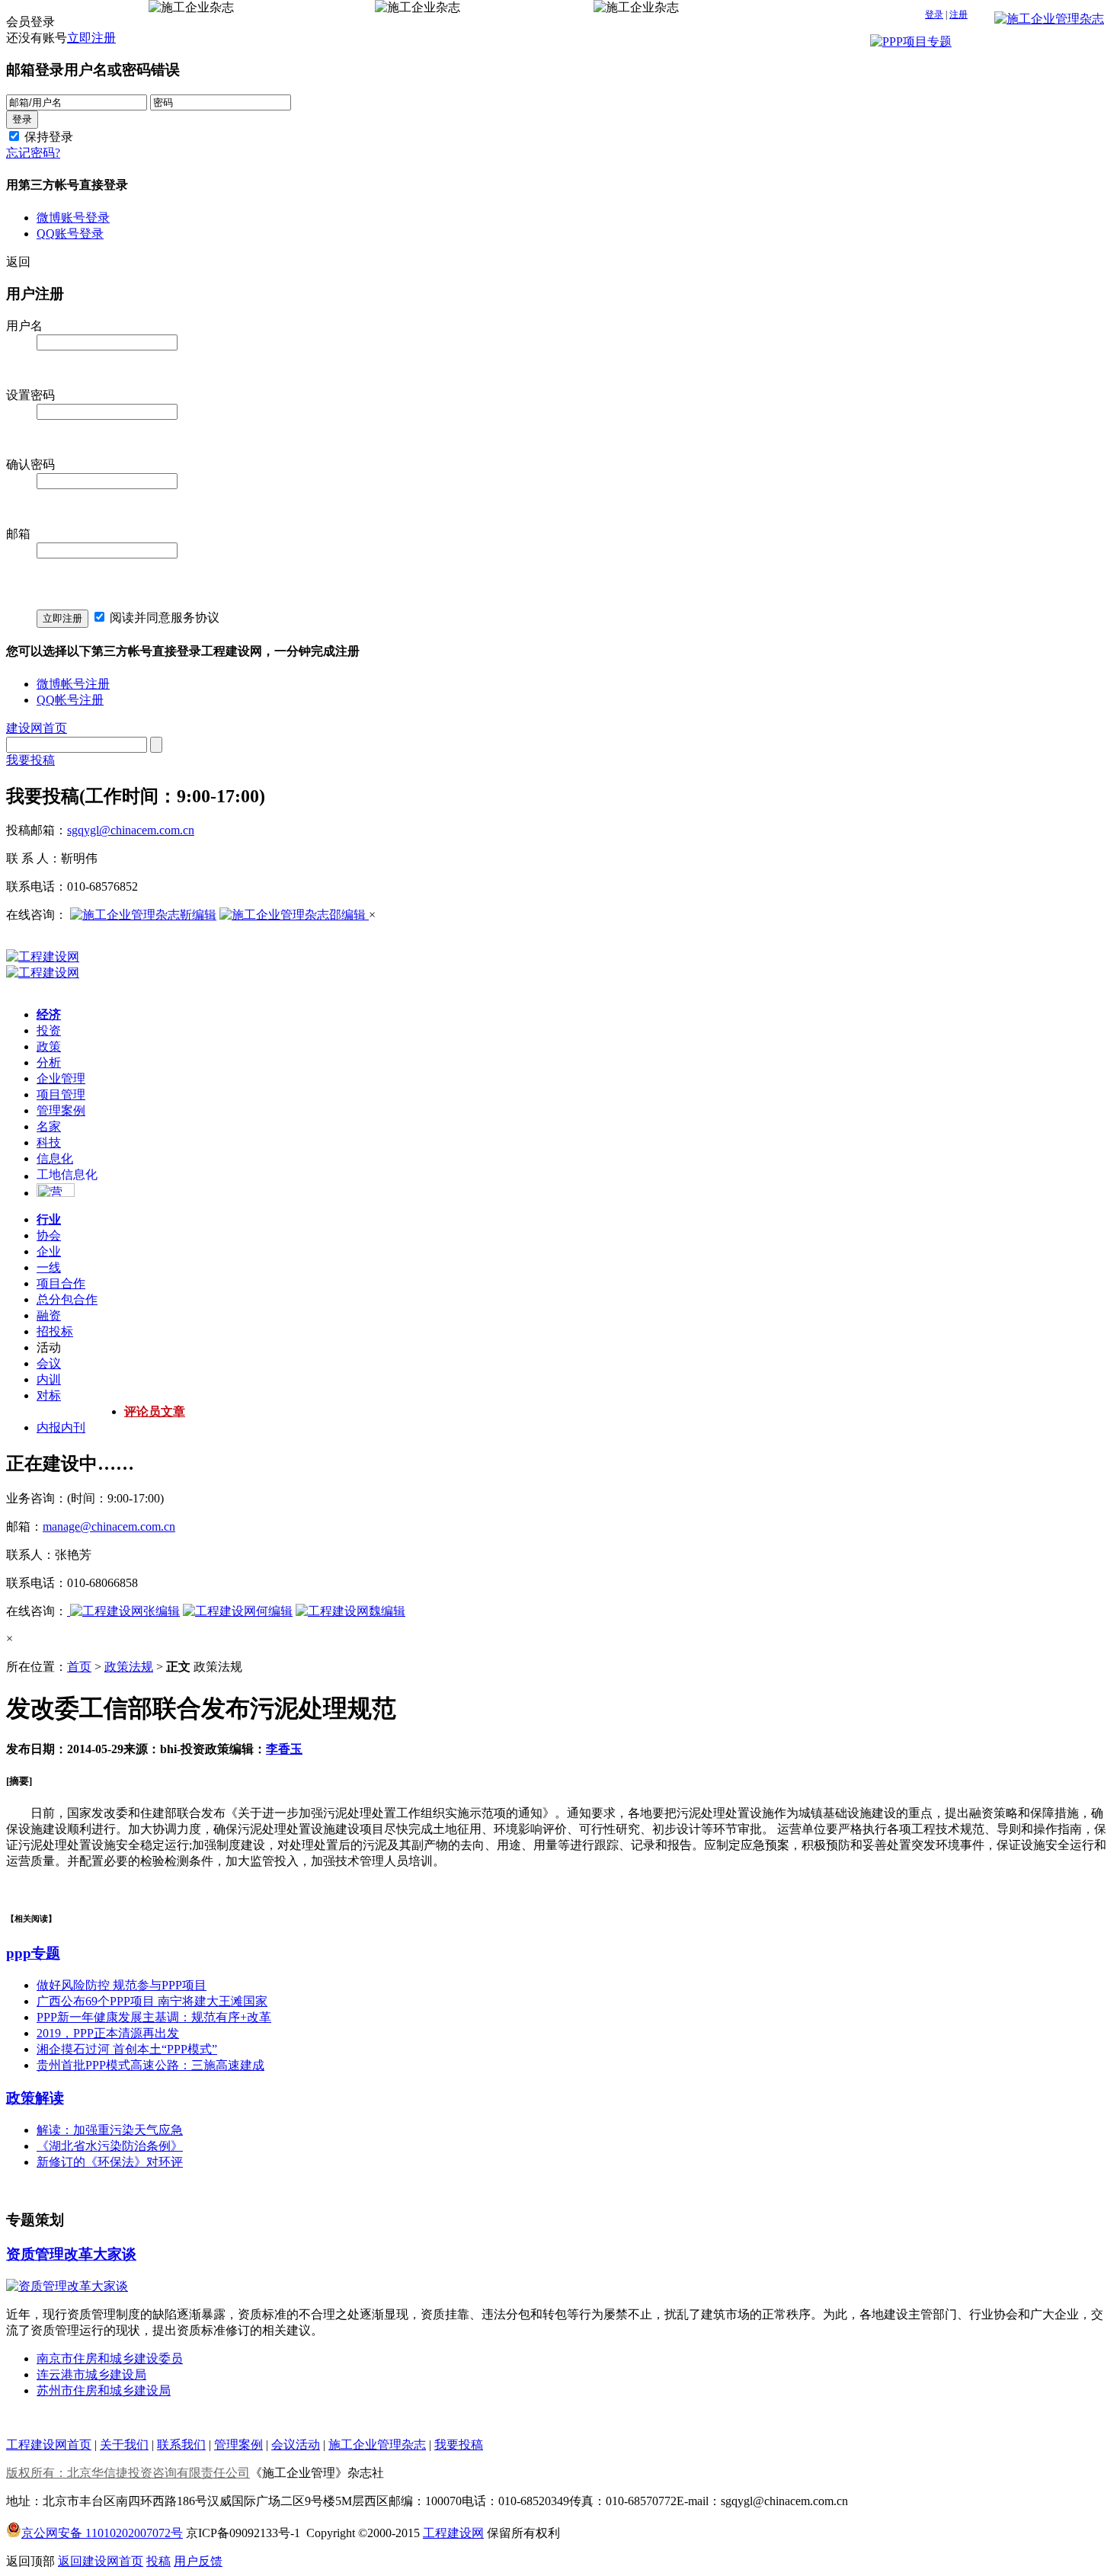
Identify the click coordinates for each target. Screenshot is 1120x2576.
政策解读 (35, 2098)
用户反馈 (198, 2561)
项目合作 (61, 1283)
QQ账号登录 (70, 234)
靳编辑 (198, 915)
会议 (49, 1363)
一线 (49, 1267)
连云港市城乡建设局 (91, 2374)
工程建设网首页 (49, 2445)
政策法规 (129, 1667)
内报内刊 (61, 1427)
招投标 (55, 1331)
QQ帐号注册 (70, 700)
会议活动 (296, 2445)
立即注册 (91, 38)
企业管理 (61, 1078)
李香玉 (284, 1749)
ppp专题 (33, 1953)
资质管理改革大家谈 (71, 2254)
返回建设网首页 (101, 2561)
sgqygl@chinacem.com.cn (131, 830)
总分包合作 (67, 1299)
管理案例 (61, 1110)
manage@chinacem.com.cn (109, 1526)
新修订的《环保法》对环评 (110, 2162)
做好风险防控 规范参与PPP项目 (122, 1985)
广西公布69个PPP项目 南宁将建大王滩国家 (152, 2001)
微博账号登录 (73, 218)
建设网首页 (37, 728)
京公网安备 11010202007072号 (102, 2533)
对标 (49, 1395)
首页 (79, 1667)
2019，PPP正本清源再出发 (108, 2033)
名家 (49, 1126)
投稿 (158, 2561)
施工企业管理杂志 (377, 2445)
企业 (49, 1251)
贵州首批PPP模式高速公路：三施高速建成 (150, 2065)
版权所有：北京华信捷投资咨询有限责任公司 (128, 2473)
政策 (49, 1046)
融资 (49, 1315)
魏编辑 (387, 1611)
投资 (49, 1030)
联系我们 (181, 2445)
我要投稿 (30, 760)
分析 (49, 1062)
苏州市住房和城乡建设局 (104, 2390)
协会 (49, 1235)
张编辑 (162, 1611)
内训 (49, 1379)
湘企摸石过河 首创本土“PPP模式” (127, 2049)
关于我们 (124, 2445)
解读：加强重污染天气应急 (110, 2130)
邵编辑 (349, 915)
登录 (934, 14)
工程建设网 (453, 2533)
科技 (49, 1142)
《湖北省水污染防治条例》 (110, 2146)
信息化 (55, 1158)
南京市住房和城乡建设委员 (110, 2358)
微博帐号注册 (73, 684)
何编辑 (274, 1611)
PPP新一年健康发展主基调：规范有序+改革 (154, 2017)
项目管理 (61, 1094)
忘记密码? (33, 153)
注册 (958, 14)
